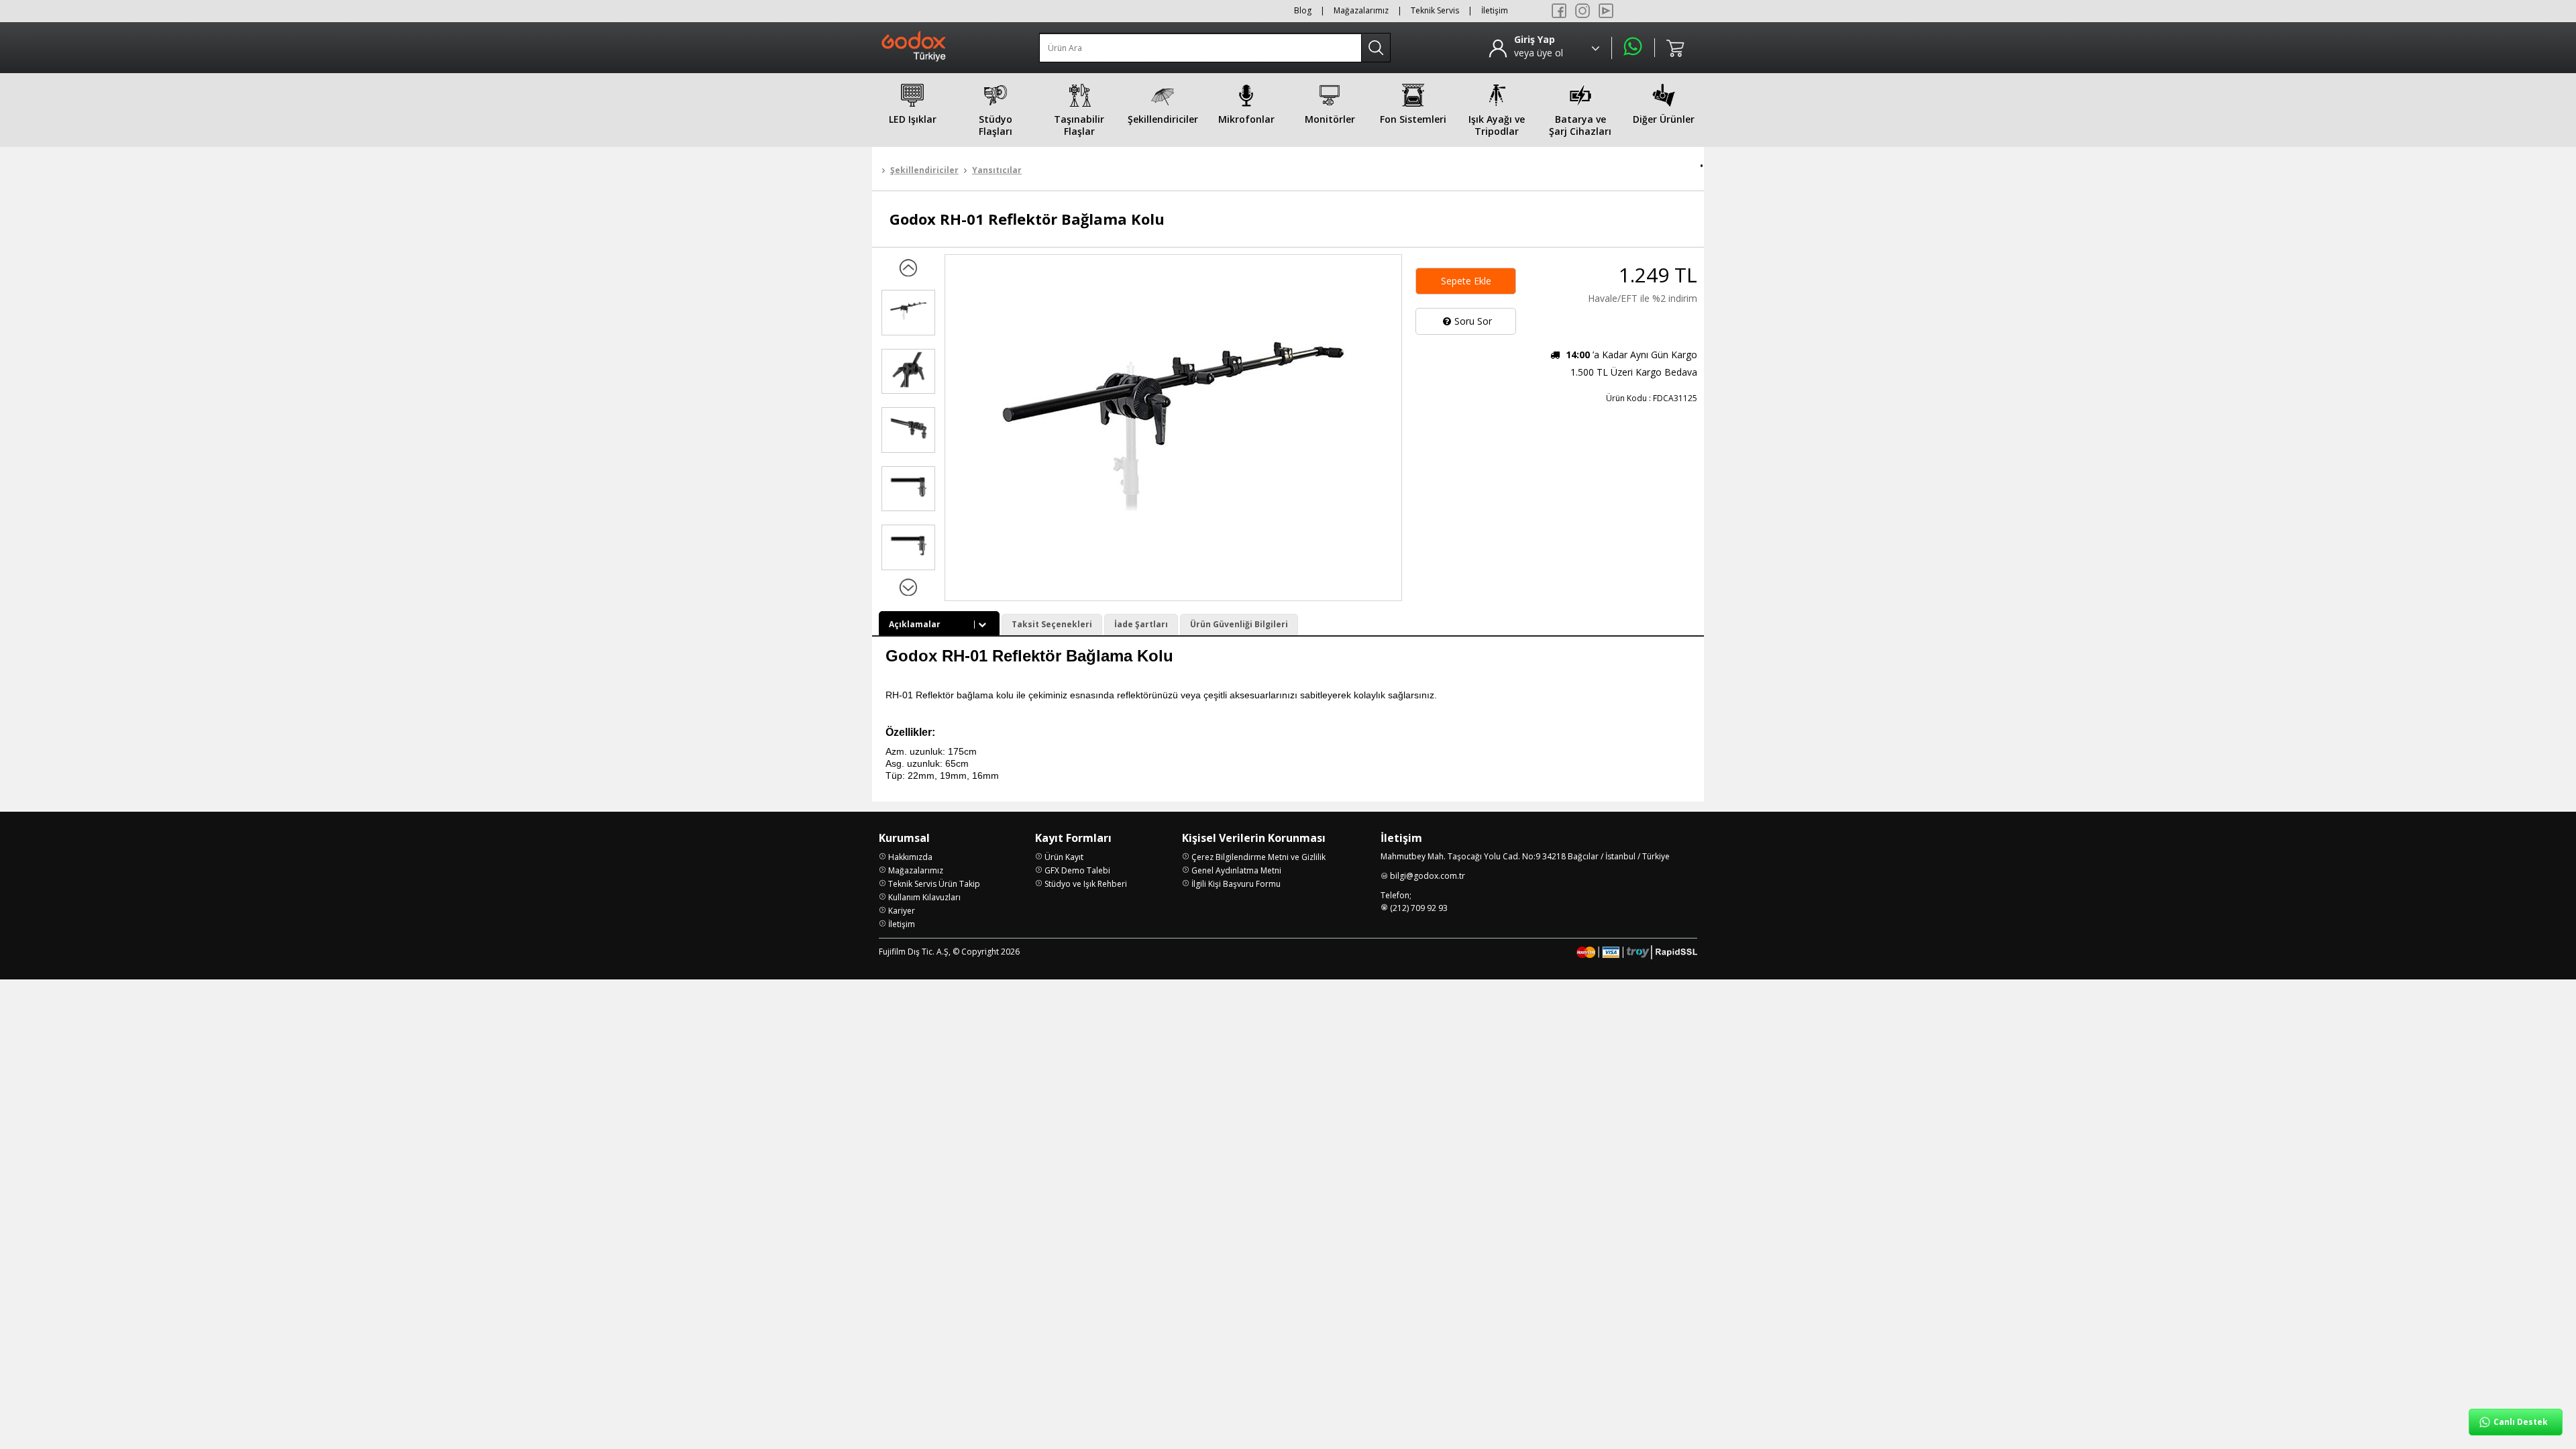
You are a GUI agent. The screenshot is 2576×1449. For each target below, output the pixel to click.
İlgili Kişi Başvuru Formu (1236, 884)
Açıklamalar (915, 624)
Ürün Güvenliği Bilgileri (1239, 624)
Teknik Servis (1435, 10)
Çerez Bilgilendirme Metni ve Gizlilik (1258, 857)
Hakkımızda (910, 857)
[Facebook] (1559, 11)
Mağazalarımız (1361, 10)
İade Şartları (1141, 624)
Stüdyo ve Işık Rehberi (1086, 884)
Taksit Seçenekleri (1052, 624)
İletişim (1495, 10)
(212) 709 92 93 (1419, 908)
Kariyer (902, 911)
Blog (1303, 10)
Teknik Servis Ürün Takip (934, 884)
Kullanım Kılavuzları (924, 897)
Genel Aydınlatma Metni (1236, 870)
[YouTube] (1606, 11)
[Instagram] (1582, 11)
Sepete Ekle (1466, 281)
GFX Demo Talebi (1077, 870)
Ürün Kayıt (1064, 857)
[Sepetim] (1676, 48)
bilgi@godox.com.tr (1428, 876)
